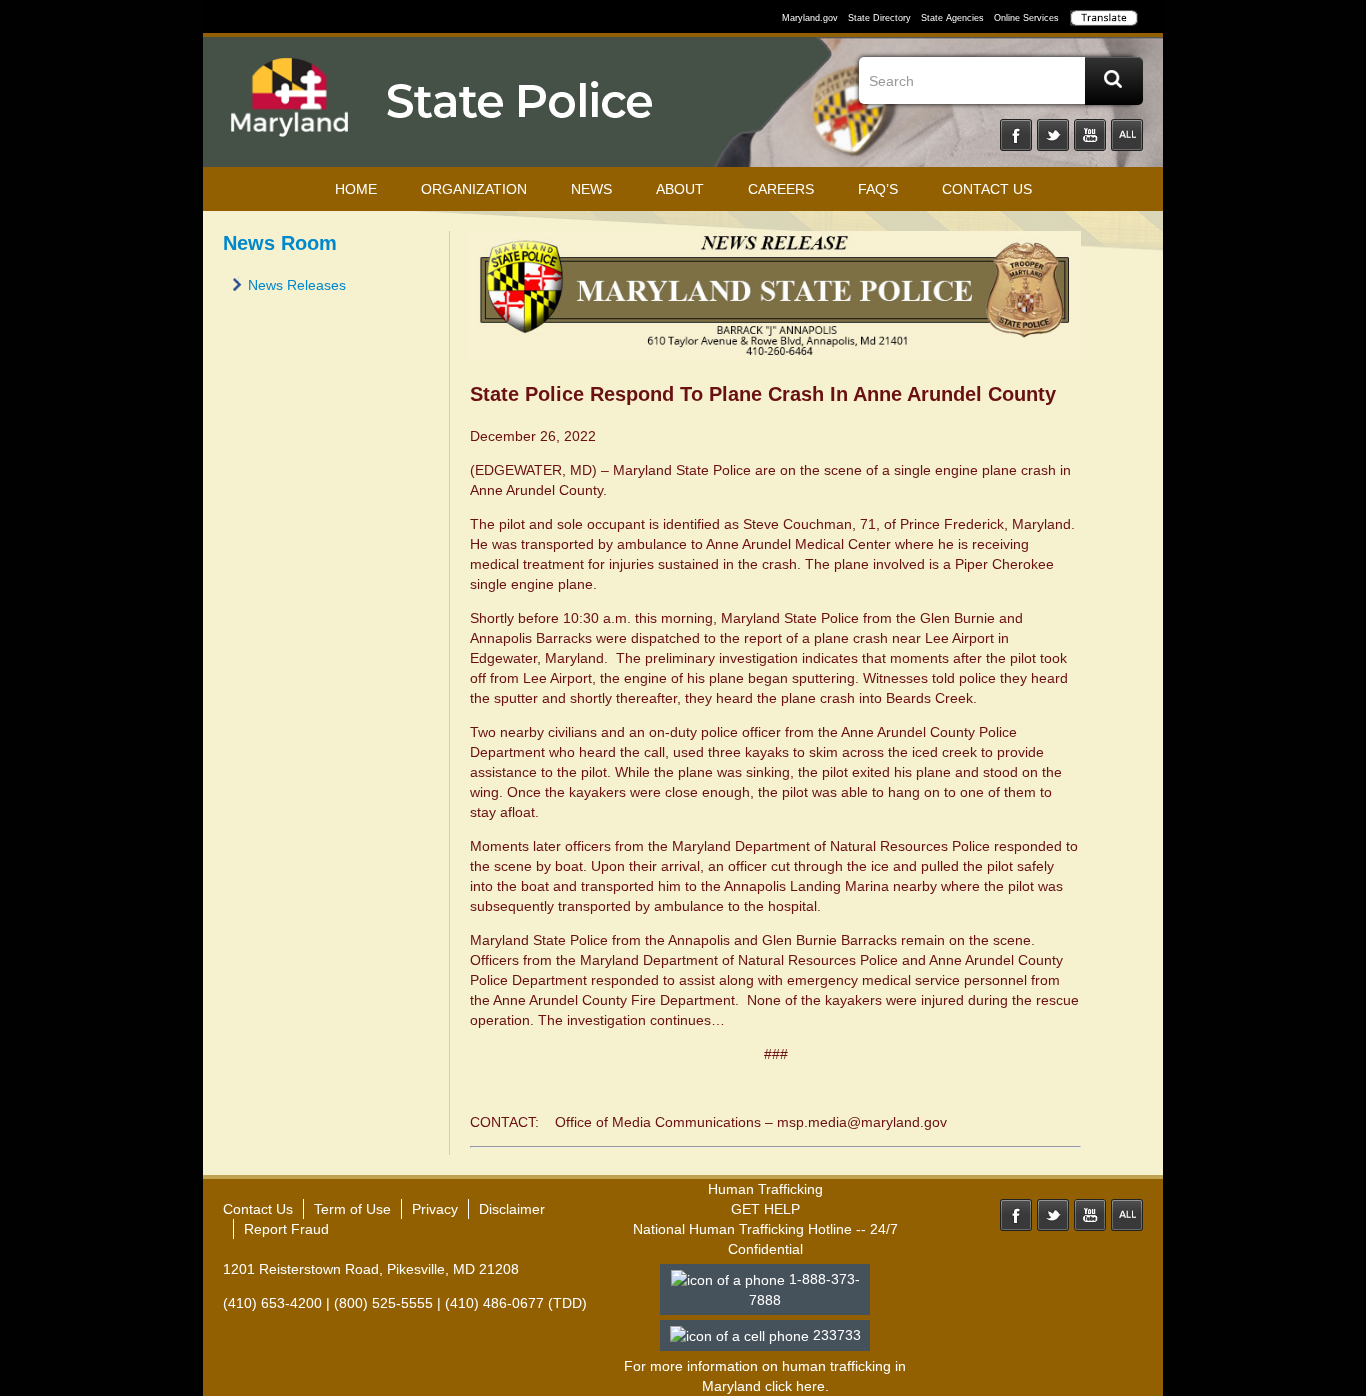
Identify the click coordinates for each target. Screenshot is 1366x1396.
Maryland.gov (810, 18)
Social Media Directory (1127, 135)
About (680, 189)
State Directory (879, 18)
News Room (280, 243)
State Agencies (952, 18)
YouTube (1090, 135)
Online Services (1026, 18)
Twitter (1053, 135)
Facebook (1016, 135)
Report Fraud (286, 1229)
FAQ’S (878, 189)
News (591, 189)
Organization (474, 189)
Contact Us (987, 189)
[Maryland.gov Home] (290, 107)
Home (356, 189)
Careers (781, 189)
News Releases (297, 285)
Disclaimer (512, 1209)
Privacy (435, 1209)
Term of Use (352, 1209)
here (810, 1386)
